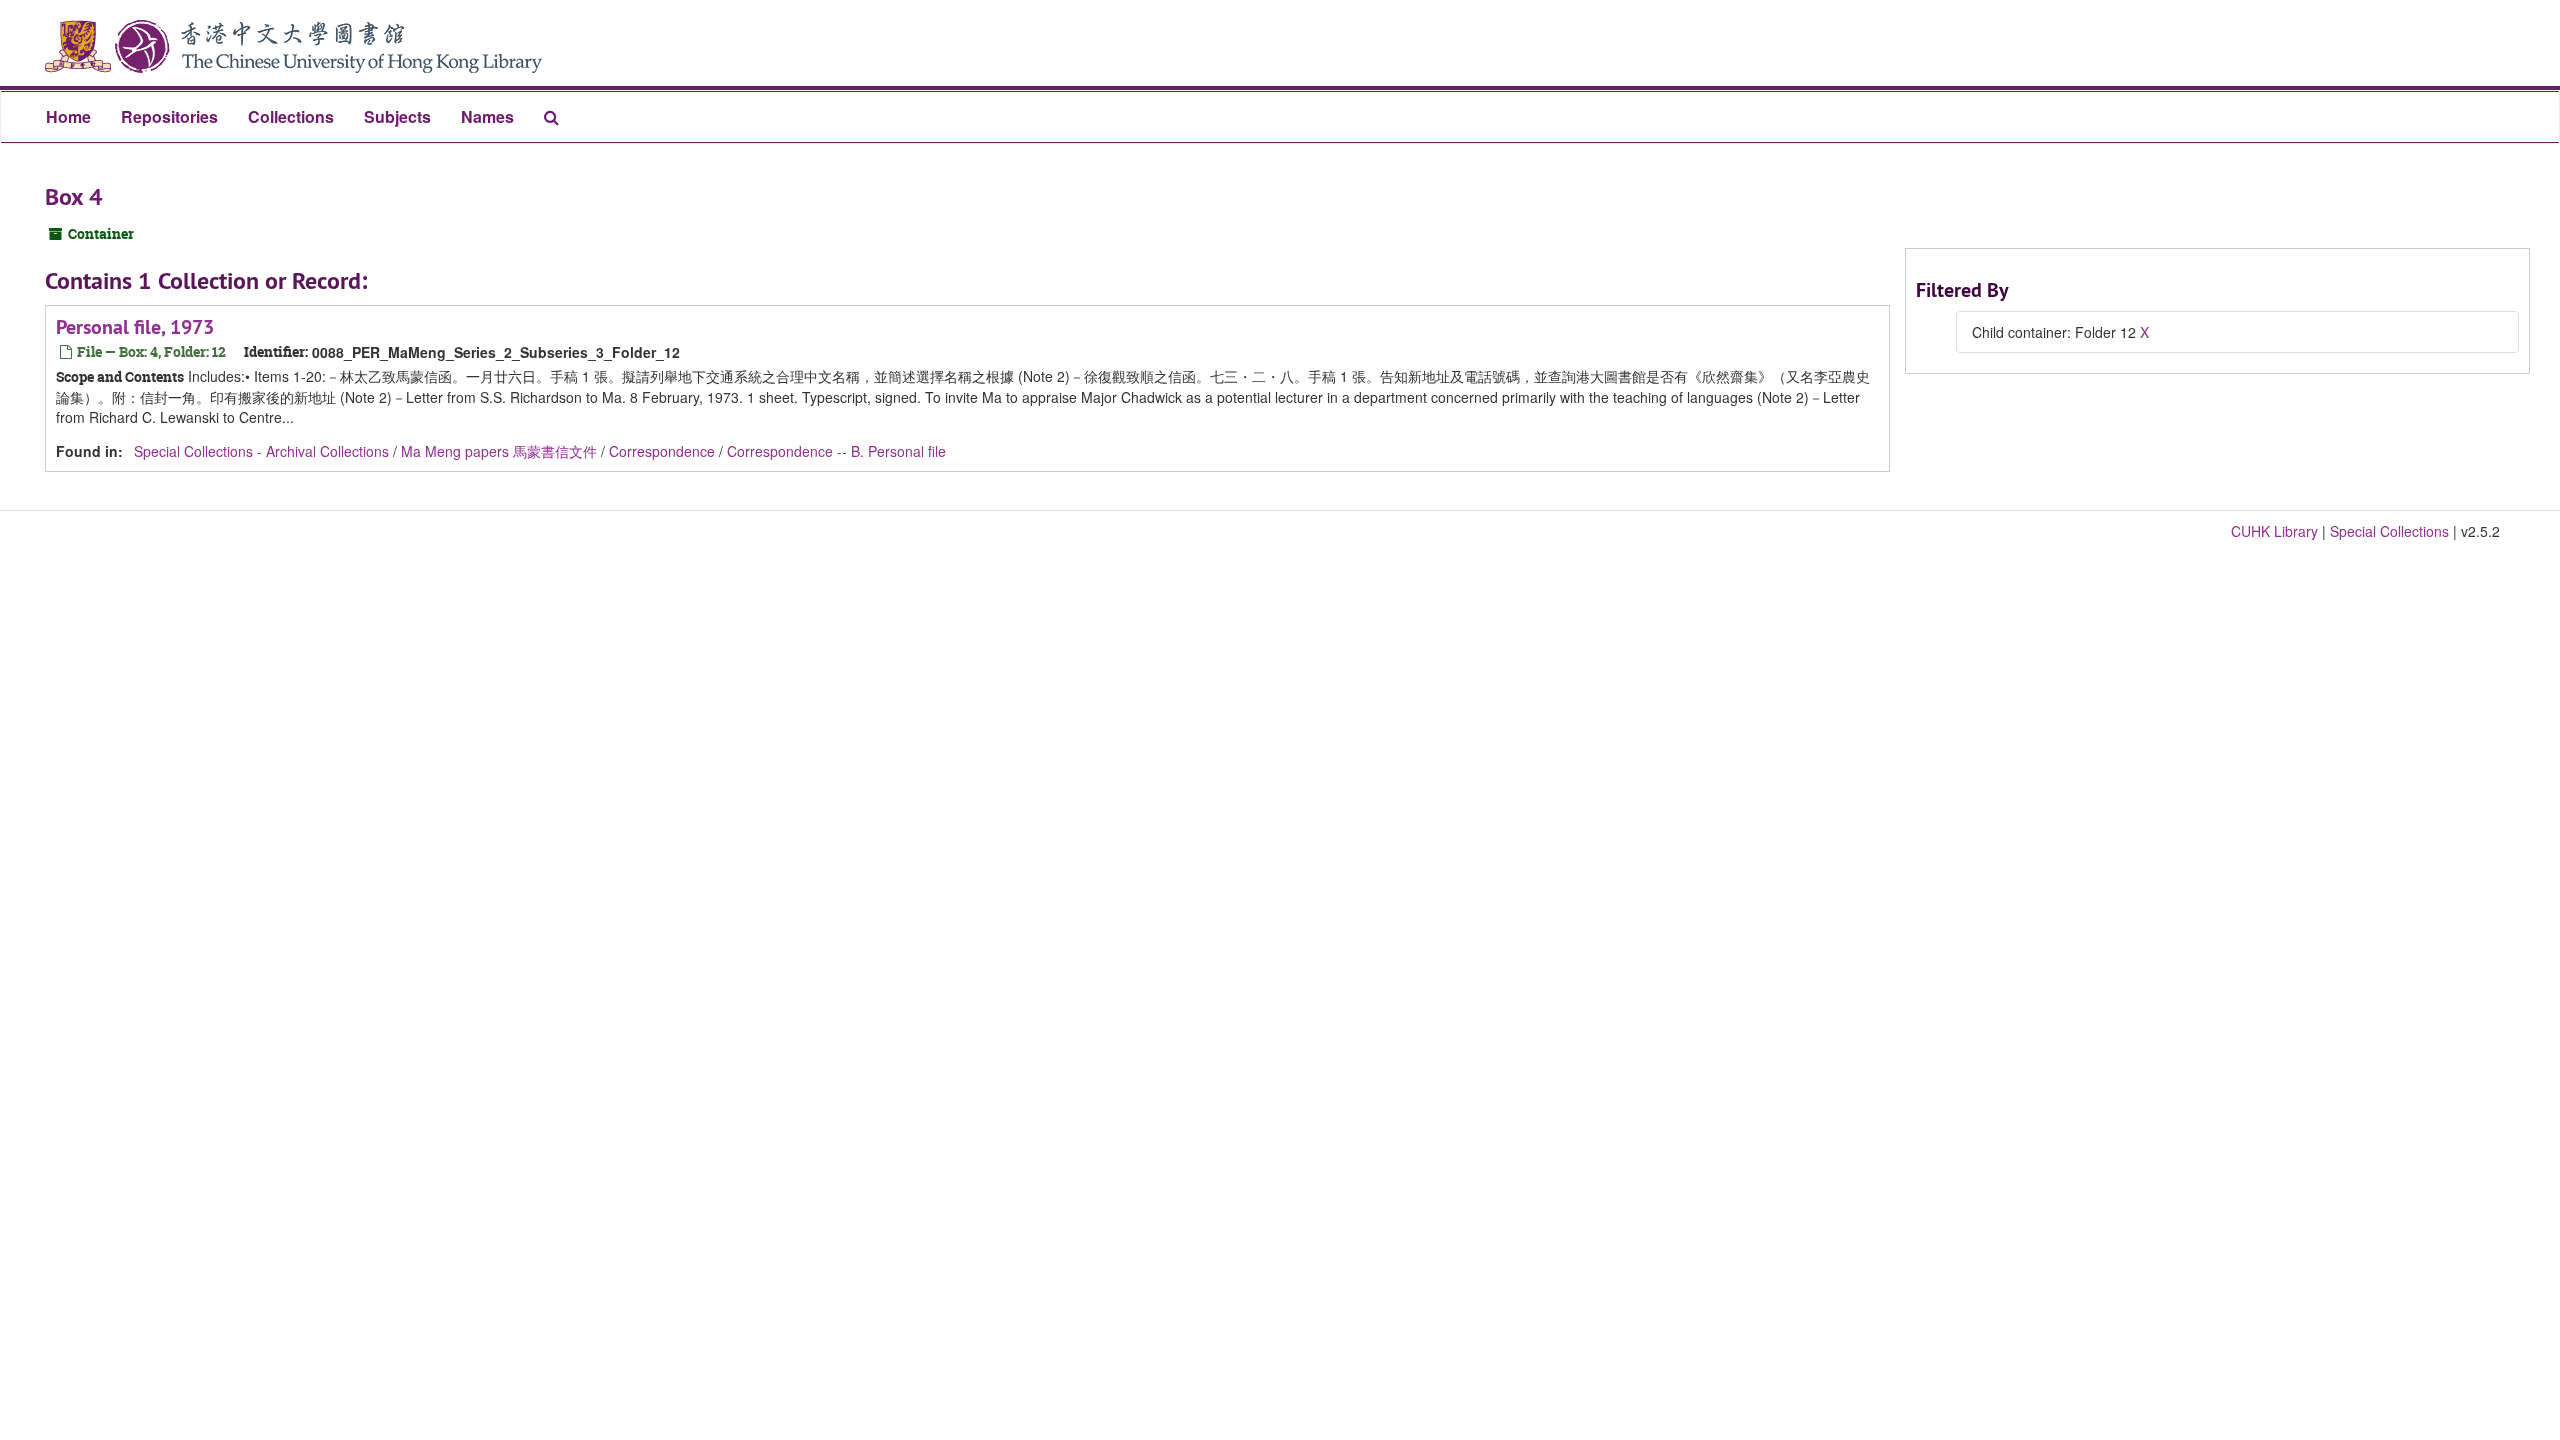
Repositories (169, 116)
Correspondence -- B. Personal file (836, 451)
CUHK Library (2274, 531)
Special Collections (2389, 531)
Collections (291, 116)
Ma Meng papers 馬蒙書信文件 (499, 451)
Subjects (397, 116)
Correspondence (662, 451)
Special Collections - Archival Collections (261, 451)
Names (487, 116)
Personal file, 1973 (135, 327)
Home (68, 116)
